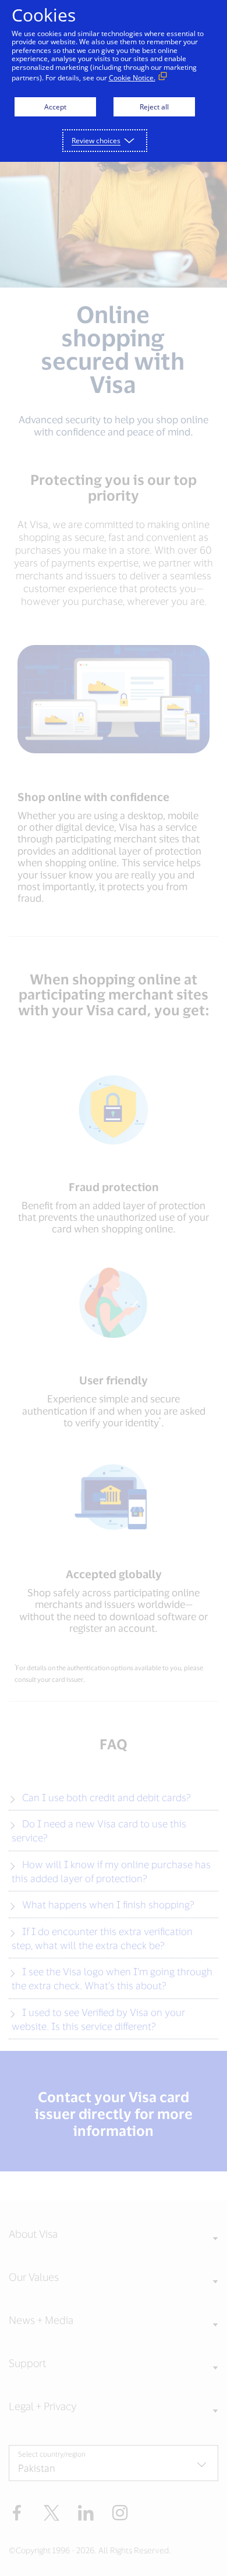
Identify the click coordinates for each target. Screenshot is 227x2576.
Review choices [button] (96, 141)
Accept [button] (55, 107)
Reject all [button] (154, 107)
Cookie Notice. (132, 78)
